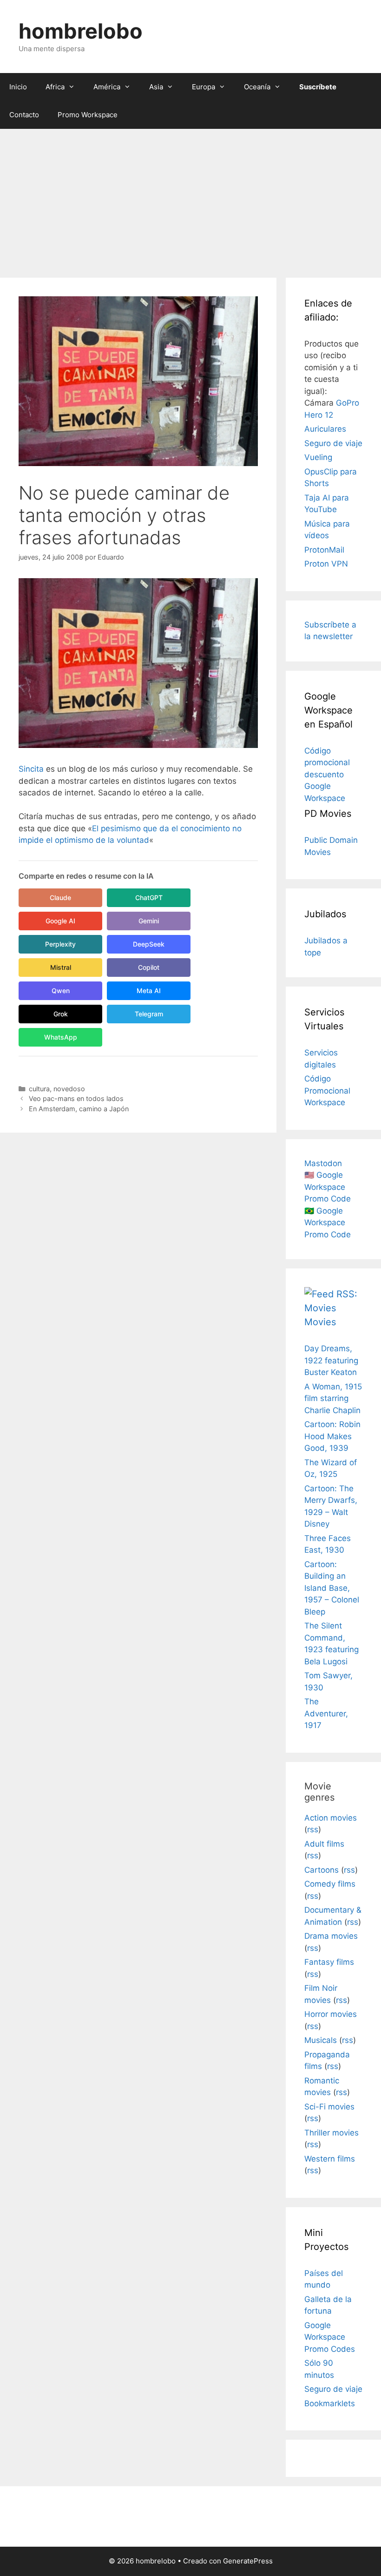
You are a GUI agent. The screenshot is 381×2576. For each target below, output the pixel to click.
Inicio (18, 87)
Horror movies (331, 2014)
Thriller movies (332, 2133)
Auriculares (325, 429)
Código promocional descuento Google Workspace (327, 774)
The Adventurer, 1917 (326, 1713)
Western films (330, 2159)
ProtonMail (324, 550)
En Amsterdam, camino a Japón (79, 1109)
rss (313, 1829)
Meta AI (149, 991)
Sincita (31, 769)
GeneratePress (248, 2561)
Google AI (60, 921)
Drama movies (331, 1936)
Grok (61, 1014)
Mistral (61, 967)
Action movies (331, 1818)
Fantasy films (329, 1962)
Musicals (321, 2040)
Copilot (149, 967)
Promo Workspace (88, 115)
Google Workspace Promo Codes (330, 2337)
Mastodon (323, 1163)
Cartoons (322, 1870)
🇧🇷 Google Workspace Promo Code (328, 1223)
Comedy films (330, 1884)
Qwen (61, 991)
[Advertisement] (190, 199)
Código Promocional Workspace (327, 1091)
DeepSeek (149, 944)
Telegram (149, 1014)
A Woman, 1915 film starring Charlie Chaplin (333, 1398)
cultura (39, 1089)
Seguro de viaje (333, 443)
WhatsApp (61, 1037)
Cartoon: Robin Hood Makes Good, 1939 (332, 1436)
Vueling (318, 457)
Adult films (324, 1844)
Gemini (149, 921)
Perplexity (60, 944)
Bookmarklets (330, 2403)
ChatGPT (149, 898)
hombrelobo (81, 31)
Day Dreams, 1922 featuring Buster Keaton (331, 1360)
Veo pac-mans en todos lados (76, 1098)
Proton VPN (326, 564)
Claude (60, 898)
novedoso (69, 1089)
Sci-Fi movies (329, 2107)
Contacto (24, 115)
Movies (320, 1322)
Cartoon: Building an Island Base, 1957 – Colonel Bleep (332, 1588)
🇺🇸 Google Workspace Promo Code (328, 1187)
